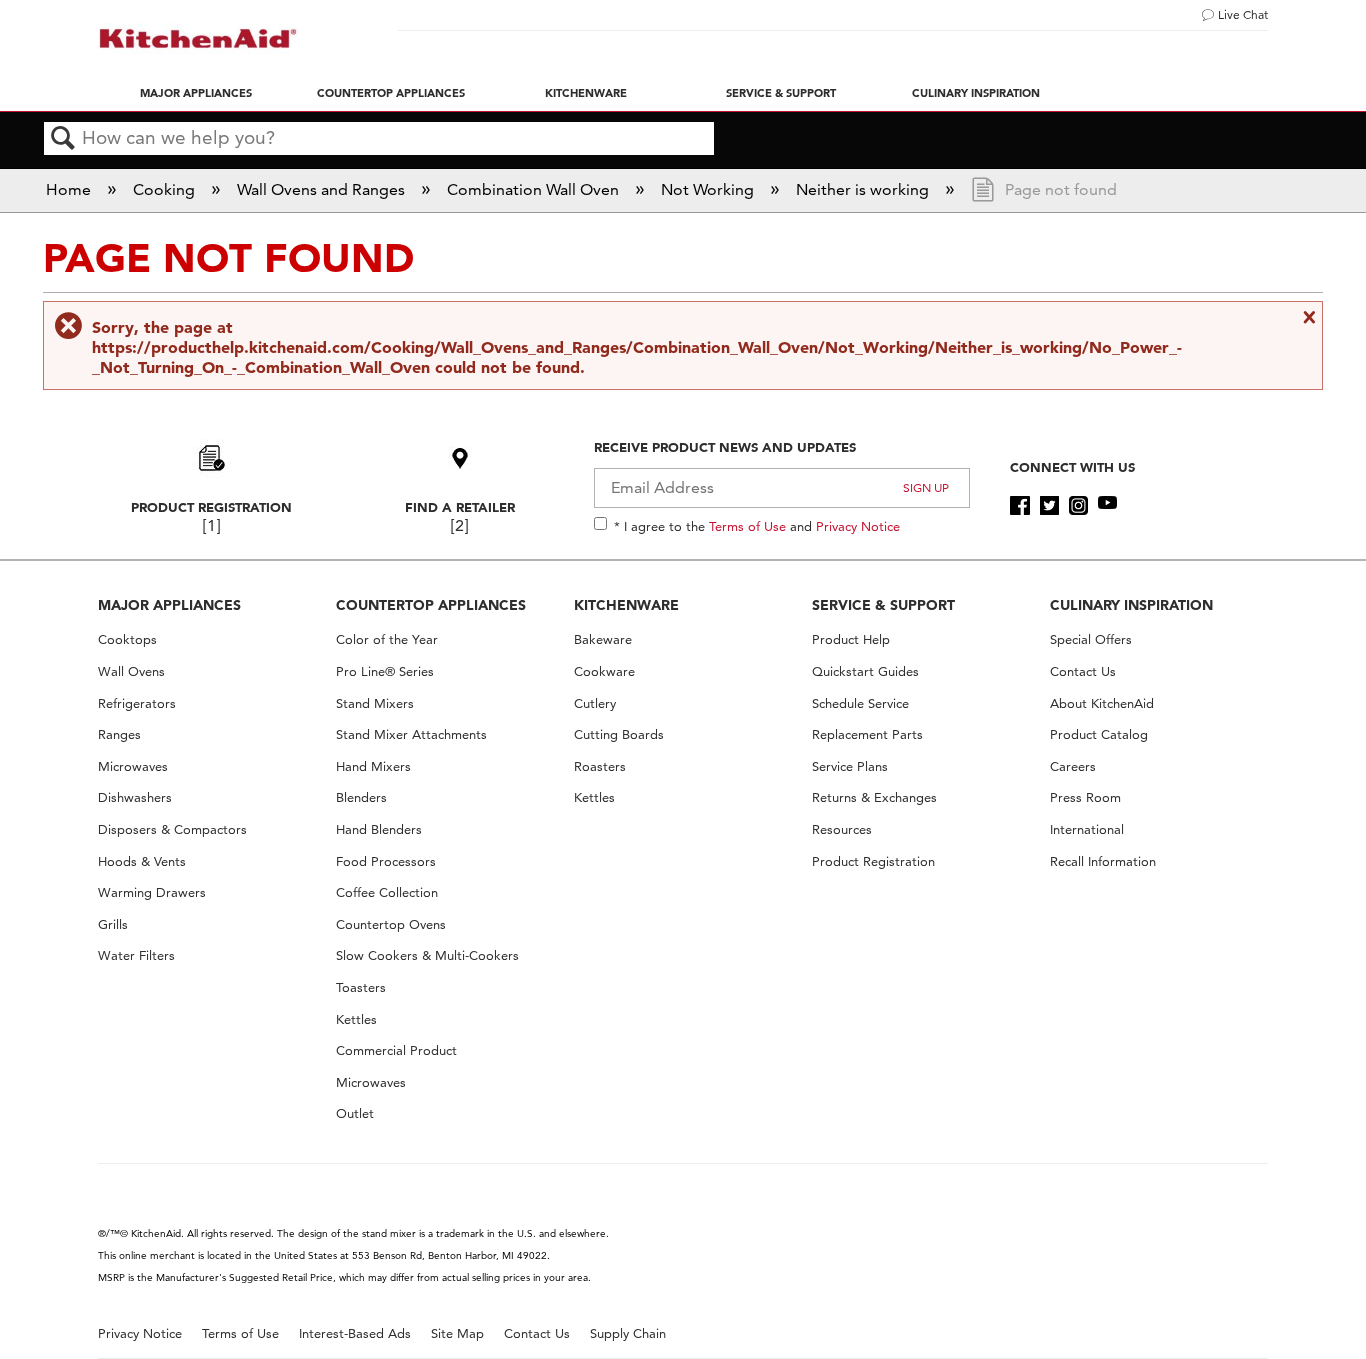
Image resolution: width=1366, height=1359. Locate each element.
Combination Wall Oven (535, 189)
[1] (211, 525)
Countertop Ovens (391, 924)
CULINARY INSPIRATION (1131, 605)
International (1087, 829)
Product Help (851, 639)
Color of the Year (387, 639)
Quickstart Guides (865, 671)
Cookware (604, 671)
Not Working (709, 189)
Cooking (166, 189)
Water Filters (136, 955)
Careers (1073, 766)
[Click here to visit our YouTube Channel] (1107, 506)
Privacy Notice (858, 526)
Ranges (119, 734)
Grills (113, 924)
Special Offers (1091, 639)
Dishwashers (135, 797)
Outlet (355, 1113)
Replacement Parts (867, 734)
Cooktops (127, 639)
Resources (842, 829)
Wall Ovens (131, 671)
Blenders (361, 797)
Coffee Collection (387, 892)
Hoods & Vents (142, 861)
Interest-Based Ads (355, 1333)
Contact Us (1083, 671)
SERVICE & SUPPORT (883, 605)
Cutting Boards (619, 734)
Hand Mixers (373, 766)
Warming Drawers (152, 892)
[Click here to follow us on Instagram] (1078, 506)
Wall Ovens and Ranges (323, 189)
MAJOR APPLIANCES (169, 605)
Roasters (600, 766)
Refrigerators (137, 703)
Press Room (1085, 797)
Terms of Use (747, 526)
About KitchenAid (1102, 703)
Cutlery (595, 703)
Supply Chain (628, 1333)
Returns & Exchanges (874, 797)
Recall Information (1103, 861)
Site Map (457, 1333)
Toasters (361, 987)
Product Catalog (1099, 734)
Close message (1307, 317)
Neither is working (864, 189)
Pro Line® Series (385, 671)
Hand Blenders (379, 829)
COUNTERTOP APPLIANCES (431, 605)
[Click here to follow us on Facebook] (1019, 506)
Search (63, 139)
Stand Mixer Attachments (411, 734)
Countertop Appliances (391, 93)
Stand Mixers (375, 703)
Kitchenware (586, 93)
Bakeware (603, 639)
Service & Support (781, 93)
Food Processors (386, 861)
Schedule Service (860, 703)
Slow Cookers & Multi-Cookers (427, 955)
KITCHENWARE (626, 605)
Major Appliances (196, 93)
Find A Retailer (460, 507)
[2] (459, 525)
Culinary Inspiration (976, 93)
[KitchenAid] (198, 38)
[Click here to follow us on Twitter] (1049, 506)
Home (70, 189)
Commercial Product (396, 1050)
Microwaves (133, 766)
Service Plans (850, 766)
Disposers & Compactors (172, 829)
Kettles (356, 1019)
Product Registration (211, 507)
